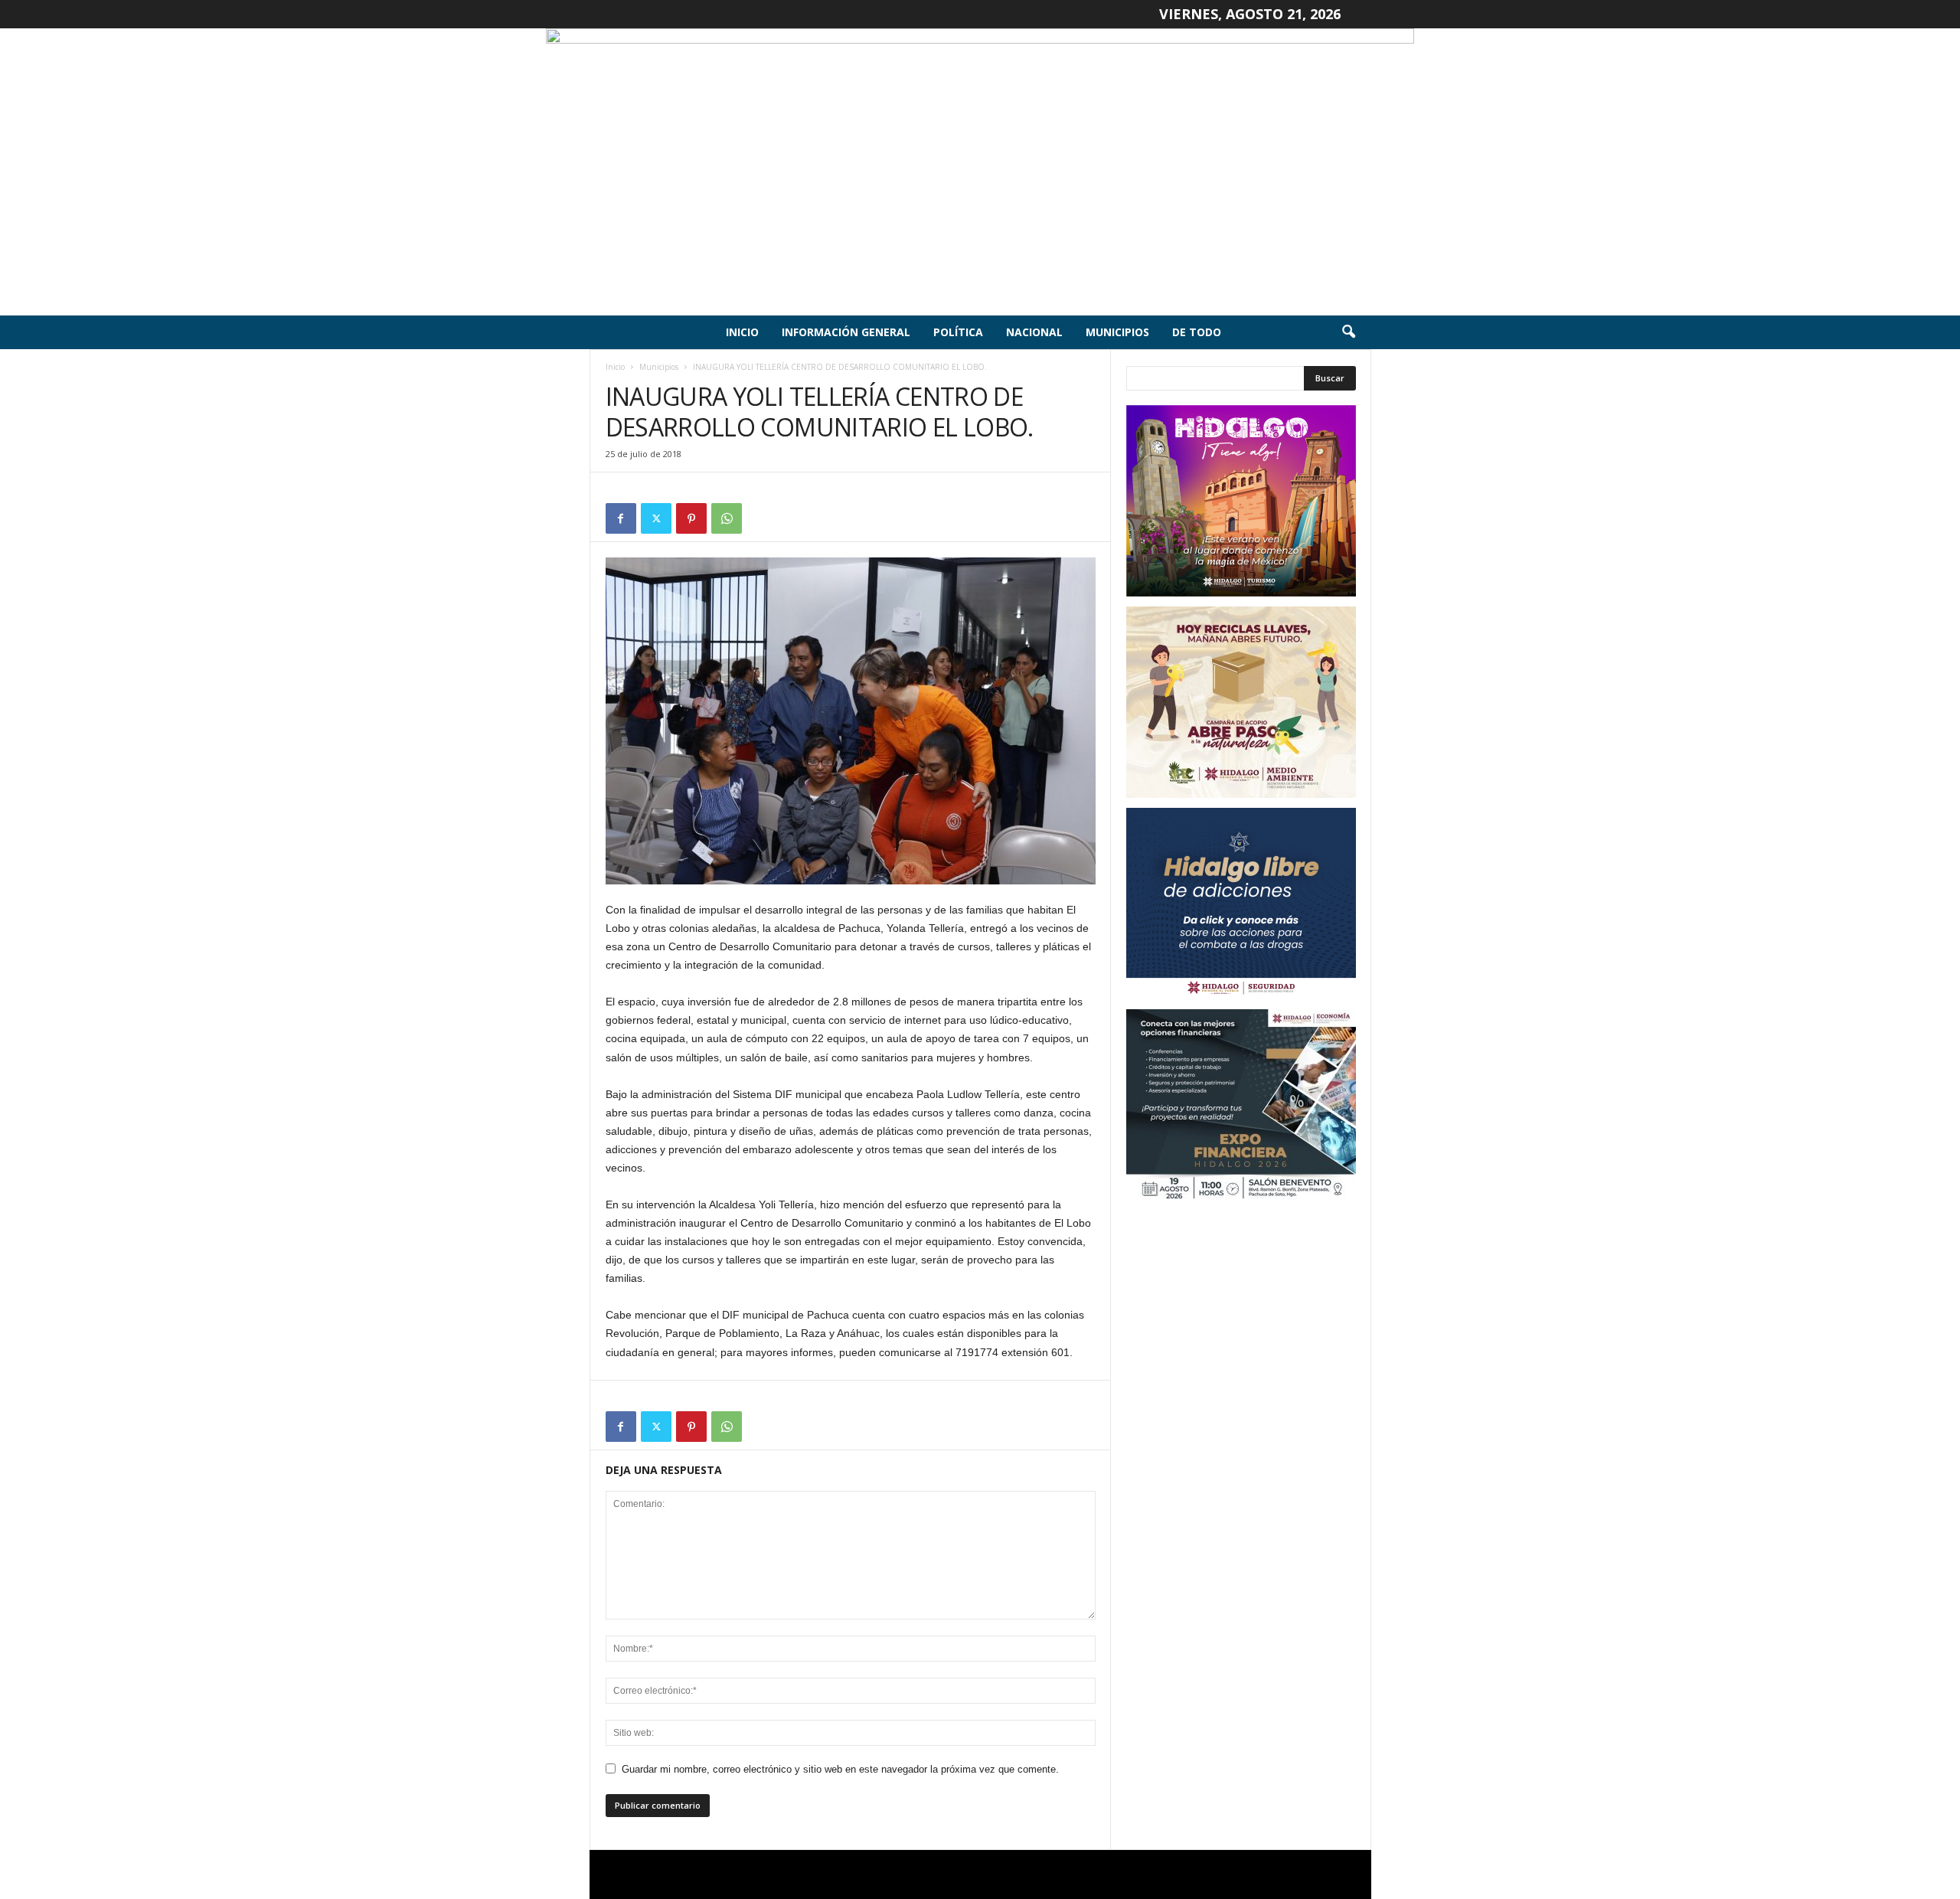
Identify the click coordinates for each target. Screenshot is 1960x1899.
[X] (656, 518)
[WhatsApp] (727, 518)
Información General (846, 332)
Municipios (1117, 332)
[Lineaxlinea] (980, 172)
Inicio (742, 332)
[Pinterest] (691, 518)
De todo (1197, 332)
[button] (1348, 332)
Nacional (1034, 332)
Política (958, 332)
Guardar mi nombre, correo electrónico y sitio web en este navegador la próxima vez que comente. (840, 1769)
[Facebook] (621, 518)
